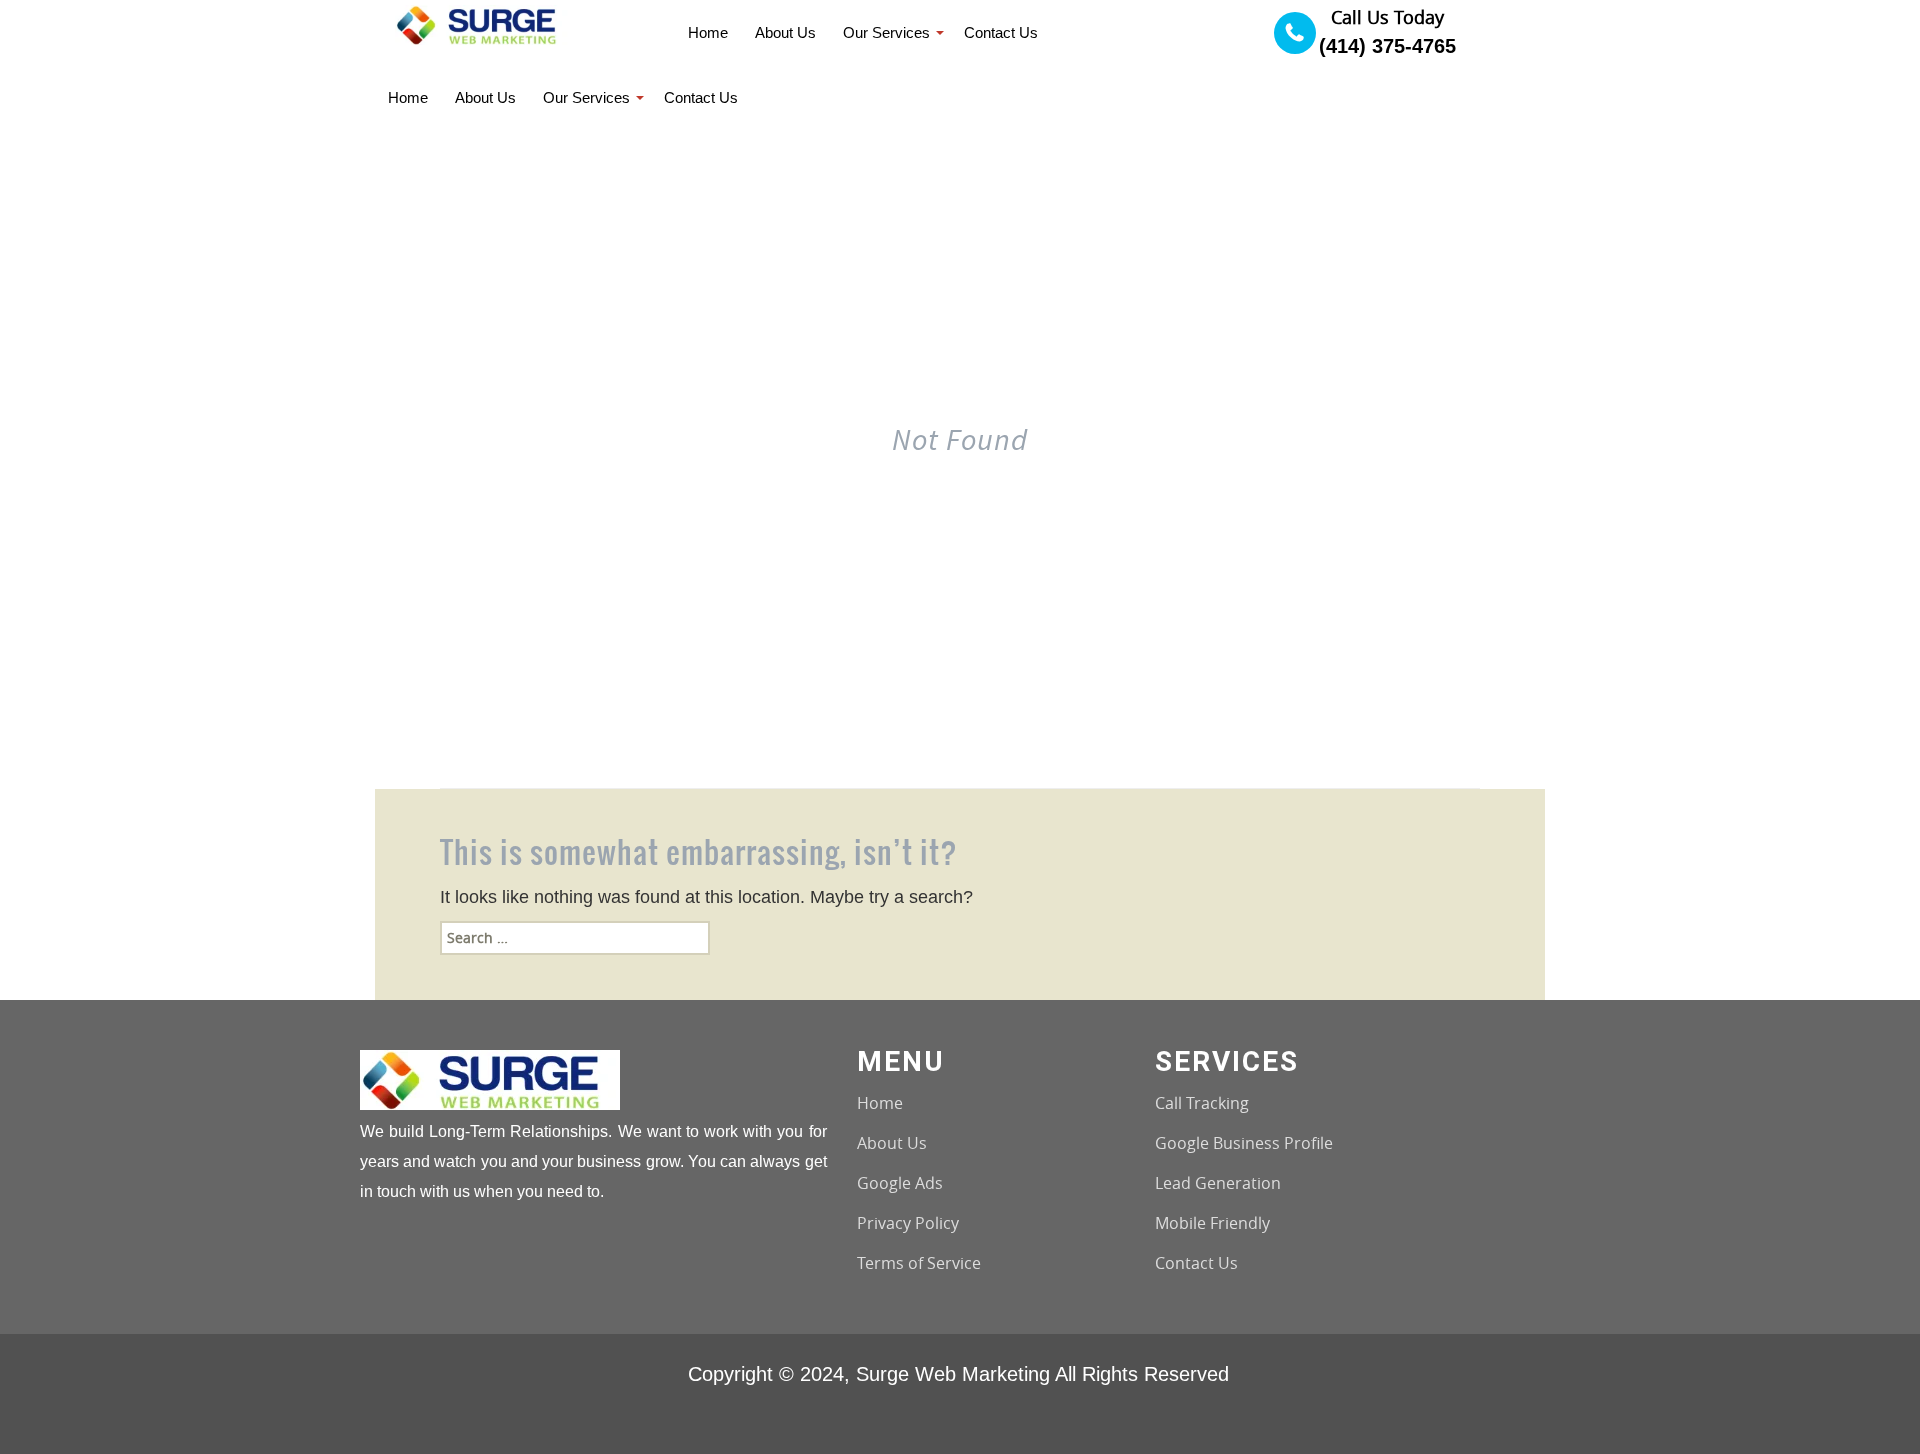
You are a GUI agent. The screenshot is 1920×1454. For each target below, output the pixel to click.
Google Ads (900, 1183)
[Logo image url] (482, 23)
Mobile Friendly (1212, 1223)
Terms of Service (919, 1263)
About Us (892, 1143)
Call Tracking (1202, 1103)
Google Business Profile (1244, 1143)
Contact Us (1196, 1263)
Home (880, 1103)
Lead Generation (1218, 1183)
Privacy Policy (908, 1223)
